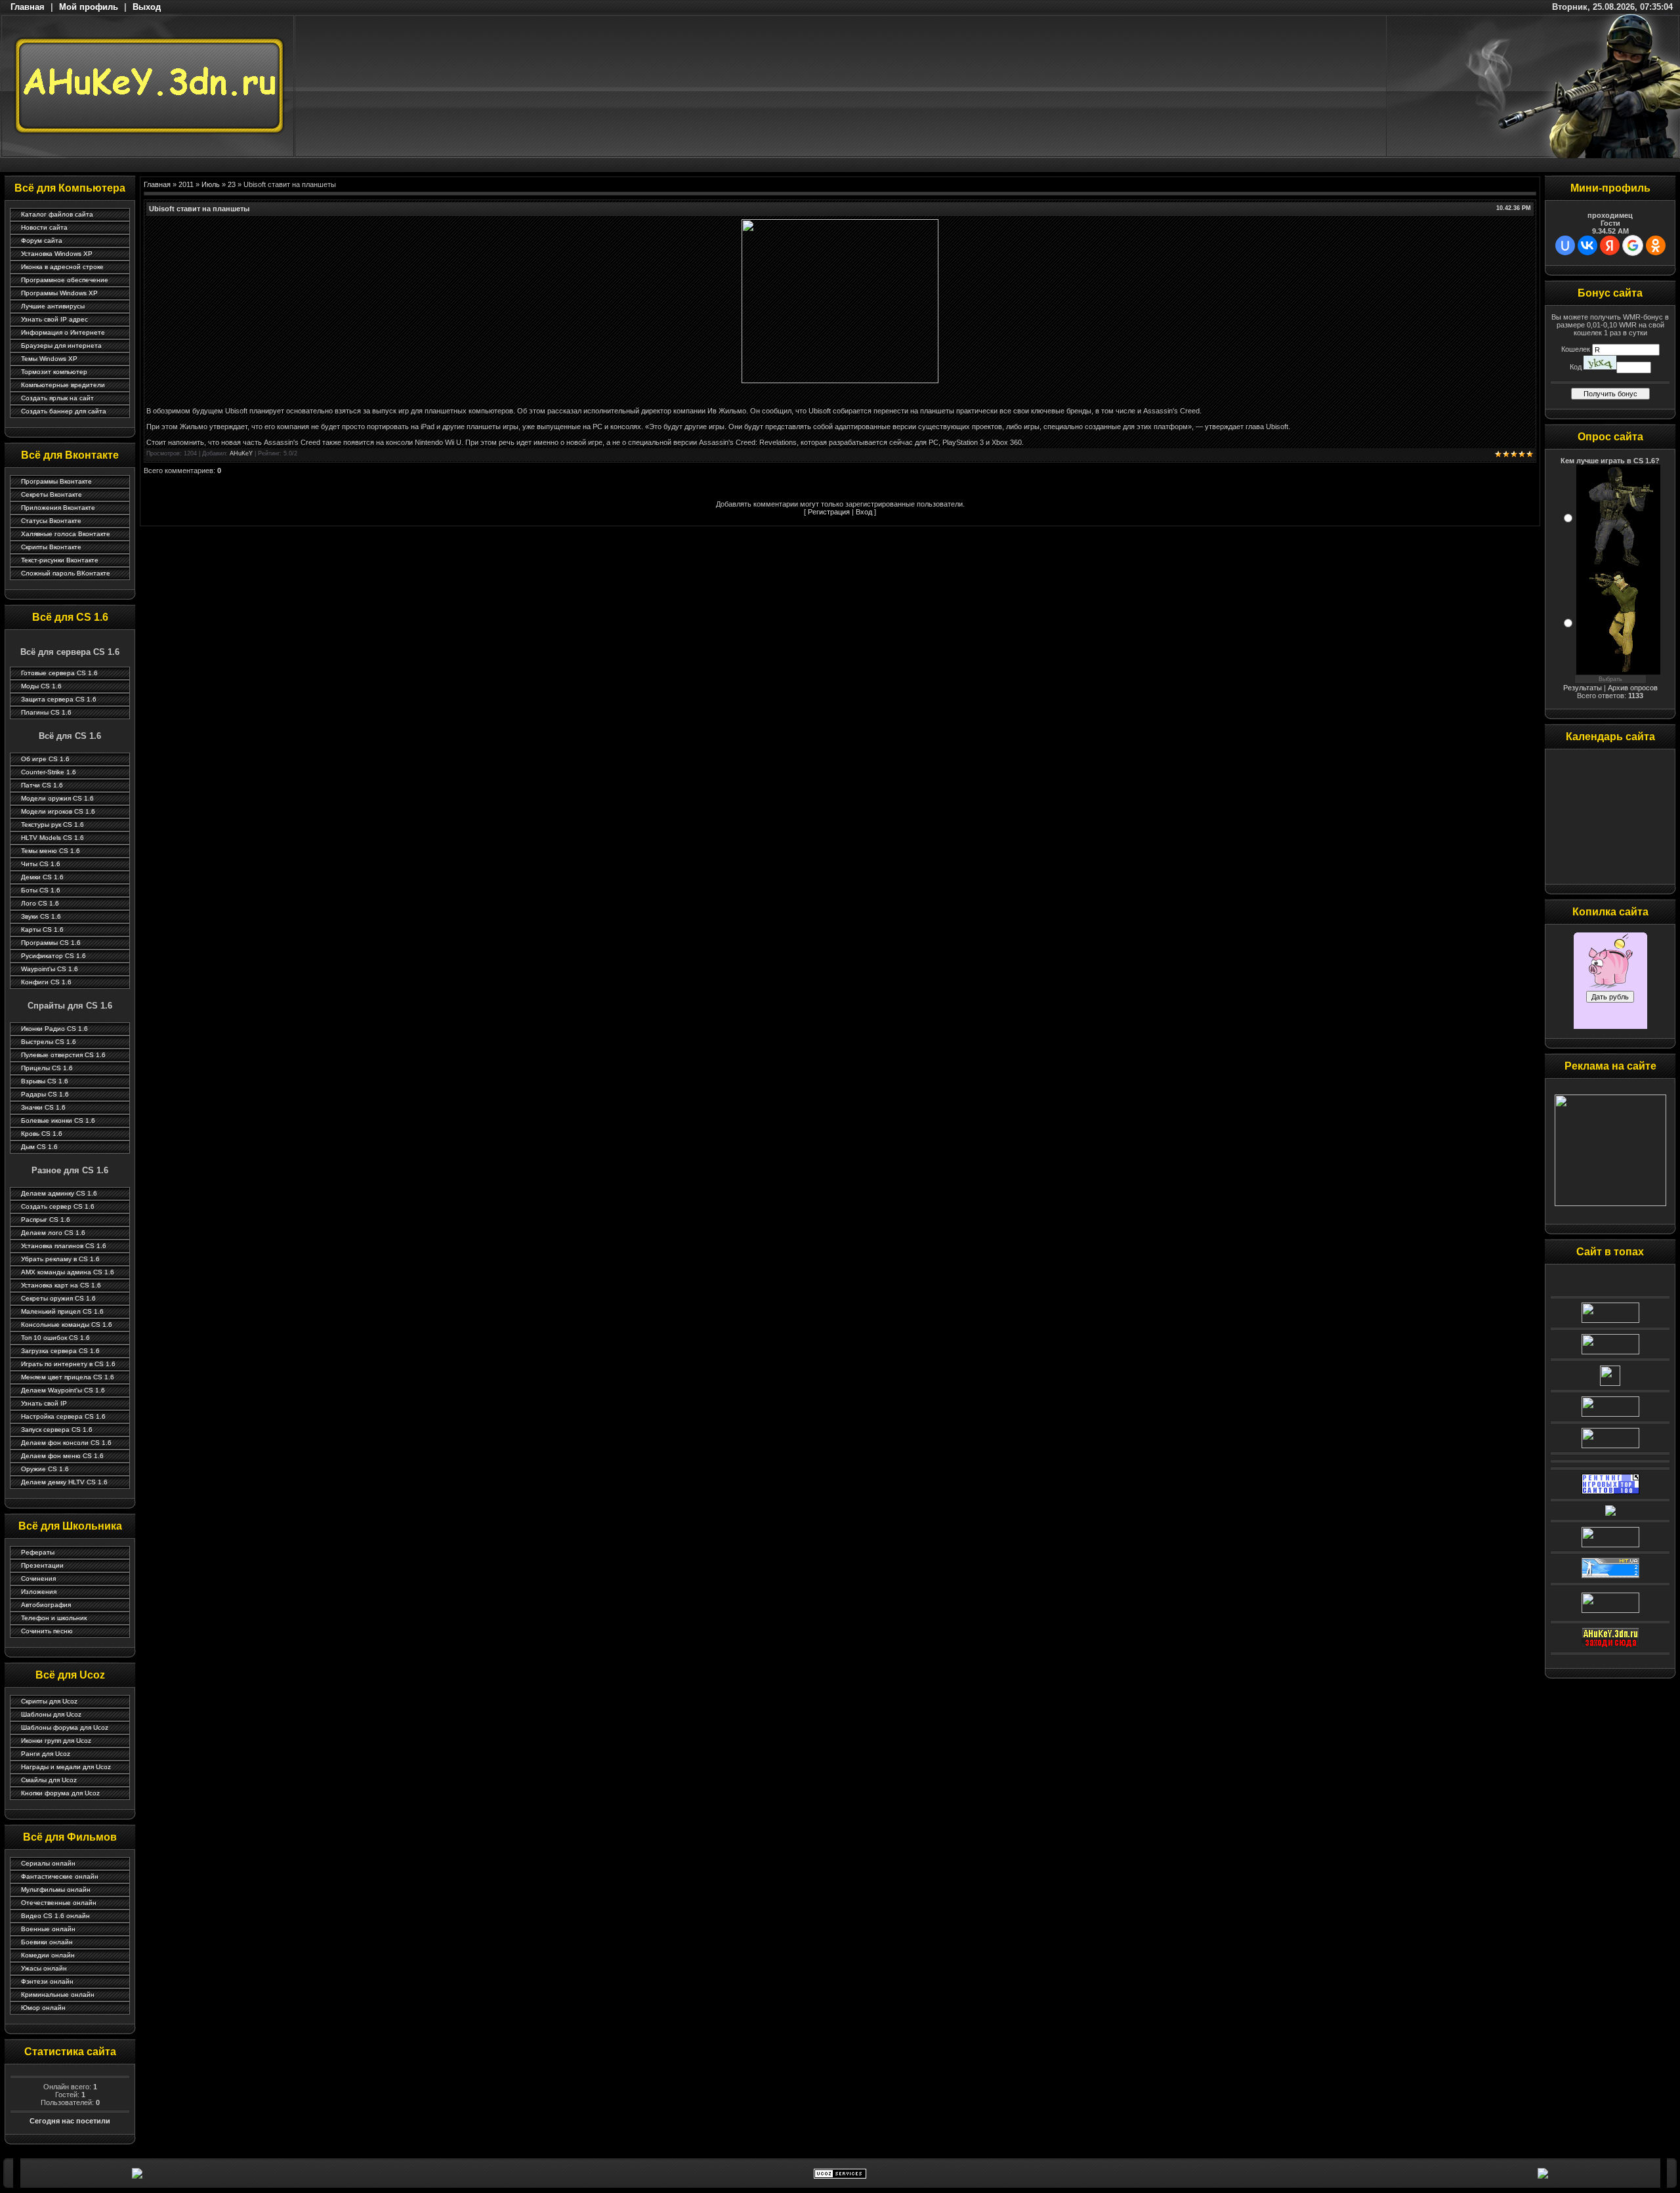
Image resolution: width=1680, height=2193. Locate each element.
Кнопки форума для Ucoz (60, 1793)
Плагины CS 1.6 (46, 712)
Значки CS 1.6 (43, 1107)
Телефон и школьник (54, 1618)
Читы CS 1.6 (41, 864)
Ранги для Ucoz (46, 1754)
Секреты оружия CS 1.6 (58, 1298)
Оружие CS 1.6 (45, 1469)
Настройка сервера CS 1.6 (63, 1416)
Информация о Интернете (63, 332)
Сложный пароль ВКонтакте (66, 573)
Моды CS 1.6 (41, 686)
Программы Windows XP (59, 293)
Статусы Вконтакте (51, 521)
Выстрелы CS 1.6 (49, 1042)
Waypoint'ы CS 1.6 (50, 969)
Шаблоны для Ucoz (51, 1714)
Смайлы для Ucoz (49, 1780)
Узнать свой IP (44, 1403)
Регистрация (829, 512)
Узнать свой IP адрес (54, 319)
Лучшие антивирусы (53, 306)
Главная (28, 7)
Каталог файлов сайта (57, 214)
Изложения (39, 1592)
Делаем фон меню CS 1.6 (62, 1456)
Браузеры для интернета (61, 345)
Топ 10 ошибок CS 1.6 (55, 1338)
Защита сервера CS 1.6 (59, 699)
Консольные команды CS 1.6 (67, 1325)
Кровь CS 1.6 (42, 1134)
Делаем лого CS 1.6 (53, 1233)
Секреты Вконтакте (52, 494)
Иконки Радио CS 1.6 (54, 1029)
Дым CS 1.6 (39, 1147)
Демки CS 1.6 (42, 877)
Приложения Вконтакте (58, 508)
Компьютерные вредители (63, 385)
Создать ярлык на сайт (57, 398)
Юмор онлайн (43, 2008)
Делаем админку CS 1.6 (59, 1193)
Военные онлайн (48, 1929)
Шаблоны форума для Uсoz (65, 1727)
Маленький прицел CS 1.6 (62, 1311)
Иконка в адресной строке (62, 267)
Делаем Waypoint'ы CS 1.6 (63, 1390)
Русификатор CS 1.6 (53, 956)
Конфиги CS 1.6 (46, 982)
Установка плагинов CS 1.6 (64, 1246)
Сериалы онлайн (48, 1863)
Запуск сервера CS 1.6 (57, 1430)
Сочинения (38, 1578)
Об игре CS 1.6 (45, 759)
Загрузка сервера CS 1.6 (60, 1351)
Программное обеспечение (65, 280)
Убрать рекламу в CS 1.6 (60, 1259)
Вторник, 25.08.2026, (1612, 7)
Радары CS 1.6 (45, 1094)
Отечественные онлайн (59, 1903)
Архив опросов (1633, 688)
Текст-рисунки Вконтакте (60, 560)
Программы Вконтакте (56, 481)
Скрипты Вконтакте (51, 547)
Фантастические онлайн (60, 1876)
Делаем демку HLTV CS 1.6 (64, 1482)
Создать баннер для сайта (64, 411)
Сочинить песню (47, 1631)
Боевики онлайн (47, 1942)
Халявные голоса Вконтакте (66, 534)
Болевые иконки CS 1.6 (58, 1120)
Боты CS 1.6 (41, 890)
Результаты (1583, 688)
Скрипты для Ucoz (49, 1701)
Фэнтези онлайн (47, 1981)
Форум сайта (42, 240)
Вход (864, 512)
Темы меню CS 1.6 (51, 851)
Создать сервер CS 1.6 (58, 1206)
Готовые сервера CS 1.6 (59, 673)
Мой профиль (89, 7)
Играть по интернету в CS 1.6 (68, 1364)
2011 (186, 184)
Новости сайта (44, 227)
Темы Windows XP (49, 359)
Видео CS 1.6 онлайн (55, 1916)
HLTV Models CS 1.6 (52, 838)
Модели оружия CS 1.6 (57, 798)
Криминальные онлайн (58, 1995)
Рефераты (38, 1552)
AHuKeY (241, 453)
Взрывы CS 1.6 (45, 1081)
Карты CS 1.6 (42, 929)
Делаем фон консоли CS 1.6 (66, 1443)
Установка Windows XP (57, 254)
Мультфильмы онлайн (56, 1890)
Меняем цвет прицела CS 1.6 (68, 1377)
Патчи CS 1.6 (42, 785)
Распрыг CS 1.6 (46, 1220)
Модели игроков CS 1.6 (58, 811)
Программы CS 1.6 (51, 943)
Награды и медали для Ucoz (66, 1767)
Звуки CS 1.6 (41, 916)
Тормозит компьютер (54, 372)
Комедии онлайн (48, 1955)
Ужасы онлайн (44, 1968)
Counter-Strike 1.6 (49, 772)
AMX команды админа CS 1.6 (68, 1272)
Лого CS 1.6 (40, 903)
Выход (147, 7)
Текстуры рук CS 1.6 (52, 825)
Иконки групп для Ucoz (56, 1741)
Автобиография (46, 1605)
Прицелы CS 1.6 (47, 1068)
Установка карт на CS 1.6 (61, 1285)
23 (232, 184)
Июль (211, 184)
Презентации (42, 1565)
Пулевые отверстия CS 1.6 (63, 1055)
